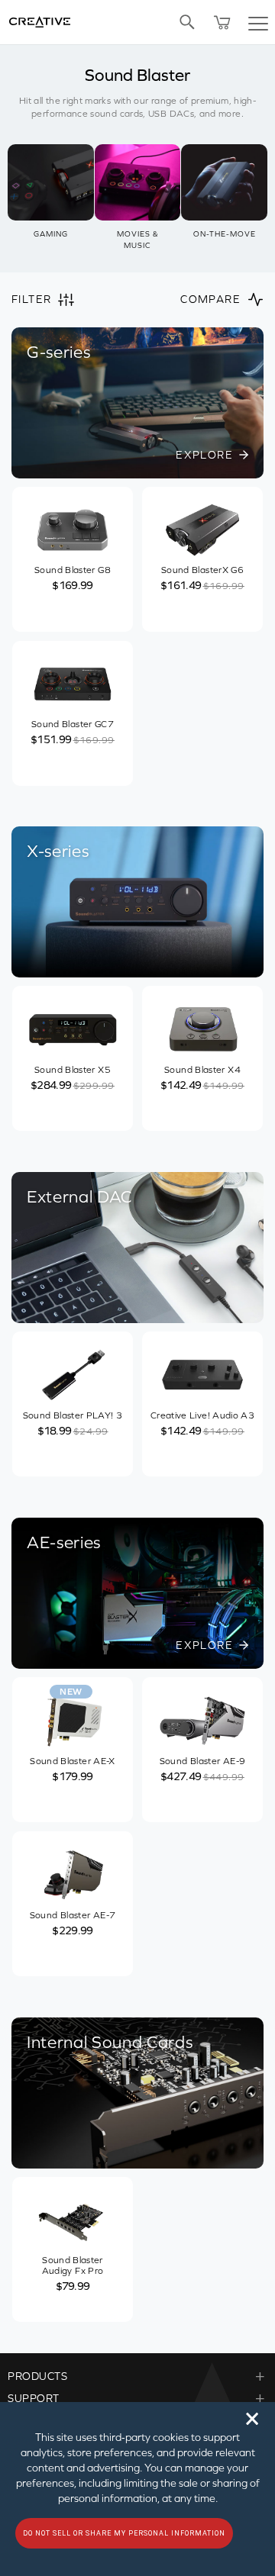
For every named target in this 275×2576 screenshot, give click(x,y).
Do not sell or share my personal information (124, 2533)
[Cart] (222, 22)
